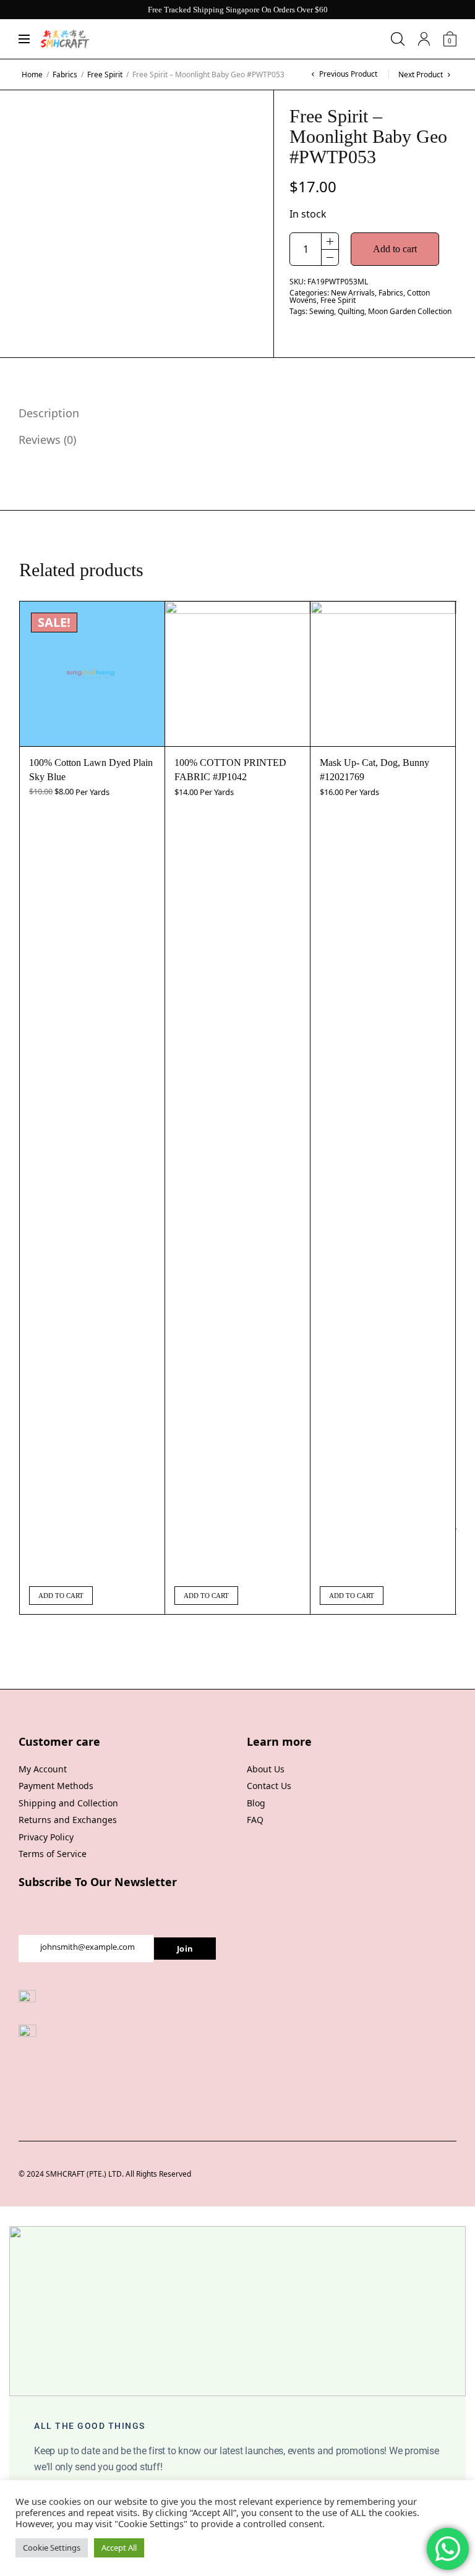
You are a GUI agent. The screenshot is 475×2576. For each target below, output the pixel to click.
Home (32, 74)
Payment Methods (56, 1786)
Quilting (351, 311)
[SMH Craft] (65, 39)
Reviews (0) (47, 440)
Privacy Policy (46, 1837)
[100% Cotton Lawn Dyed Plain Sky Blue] (92, 674)
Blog (256, 1803)
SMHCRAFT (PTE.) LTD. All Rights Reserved (118, 2174)
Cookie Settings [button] (52, 2548)
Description (49, 413)
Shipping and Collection (68, 1803)
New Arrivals (353, 293)
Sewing (322, 311)
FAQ (255, 1820)
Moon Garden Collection (410, 311)
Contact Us (269, 1786)
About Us (266, 1769)
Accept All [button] (119, 2548)
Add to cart (395, 249)
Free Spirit (105, 74)
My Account (43, 1769)
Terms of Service (53, 1854)
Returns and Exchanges (68, 1820)
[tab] (228, 413)
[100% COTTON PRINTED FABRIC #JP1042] (237, 674)
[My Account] (424, 39)
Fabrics (65, 74)
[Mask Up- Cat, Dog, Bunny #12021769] (383, 674)
